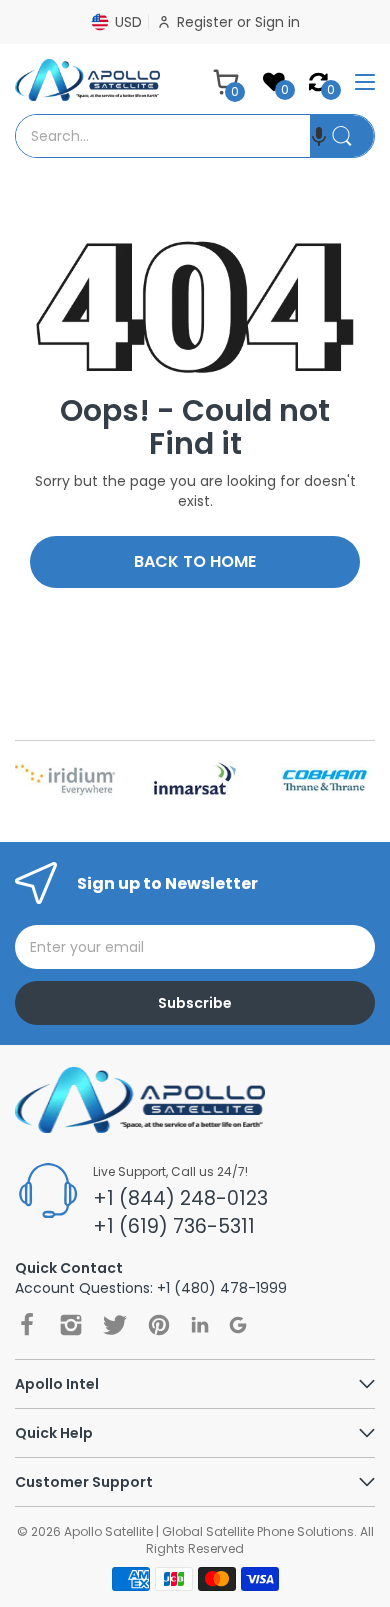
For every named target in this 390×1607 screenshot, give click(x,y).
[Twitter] (115, 1325)
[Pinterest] (159, 1325)
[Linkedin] (200, 1324)
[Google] (238, 1325)
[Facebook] (27, 1325)
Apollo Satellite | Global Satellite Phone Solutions (209, 1531)
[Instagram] (71, 1325)
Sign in (277, 22)
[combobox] (163, 136)
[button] (319, 136)
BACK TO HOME (195, 561)
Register (207, 22)
